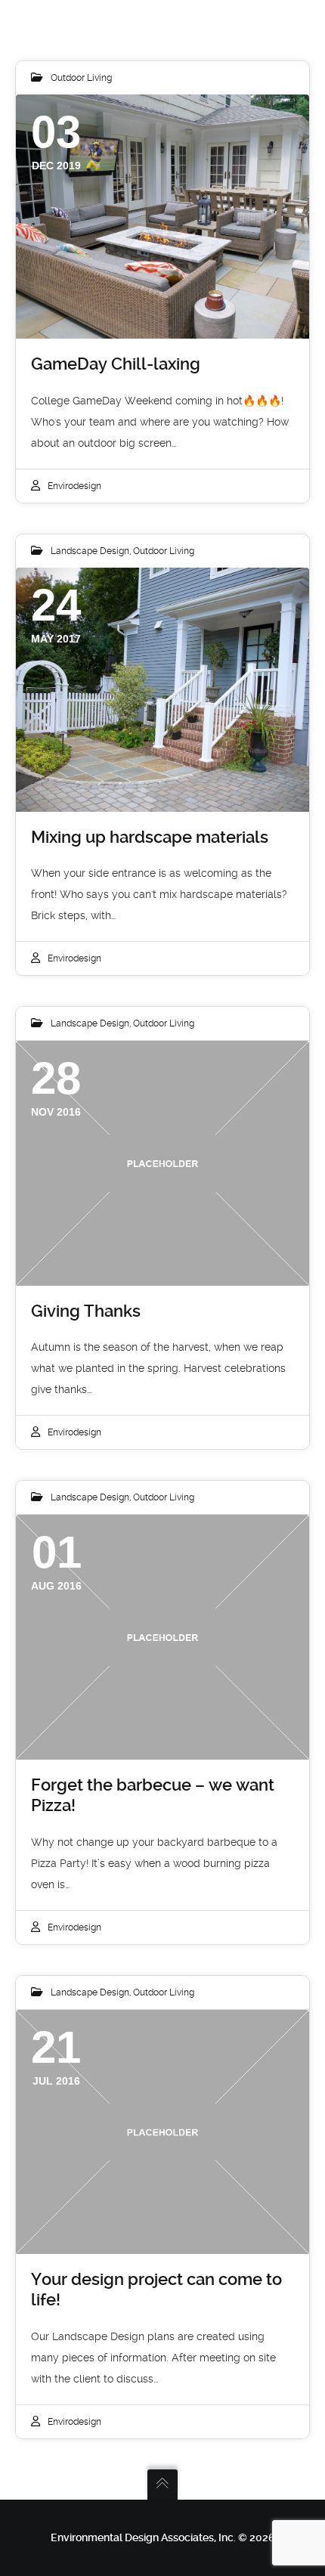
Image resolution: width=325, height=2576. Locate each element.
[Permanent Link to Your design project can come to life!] (162, 2132)
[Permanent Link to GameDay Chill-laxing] (162, 217)
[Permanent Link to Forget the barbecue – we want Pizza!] (162, 1637)
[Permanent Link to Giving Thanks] (162, 1163)
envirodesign (74, 486)
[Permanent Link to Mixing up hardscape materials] (162, 690)
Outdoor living (81, 78)
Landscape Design (90, 551)
